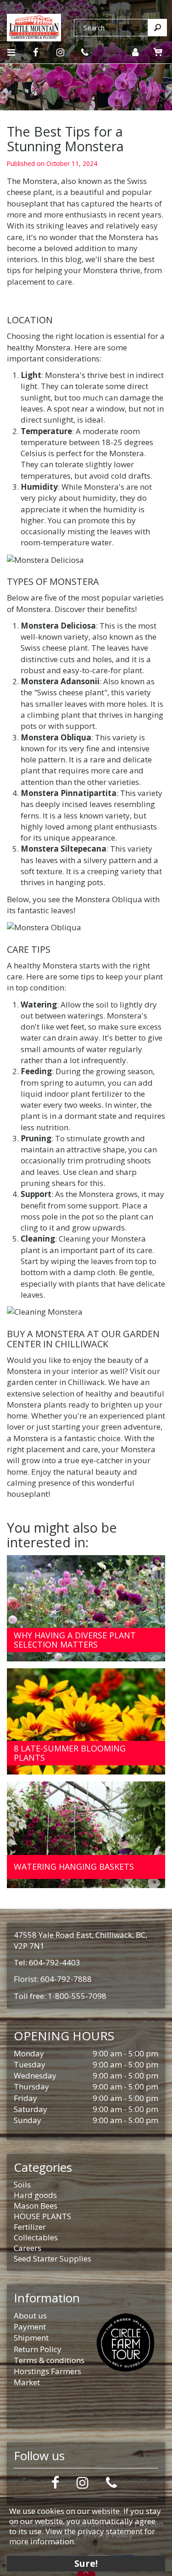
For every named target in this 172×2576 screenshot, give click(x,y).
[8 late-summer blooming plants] (86, 1721)
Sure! (86, 2563)
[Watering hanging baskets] (86, 1835)
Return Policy (38, 2349)
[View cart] (158, 52)
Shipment (31, 2338)
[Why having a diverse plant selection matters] (86, 1608)
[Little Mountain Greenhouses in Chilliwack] (34, 26)
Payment (30, 2327)
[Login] (135, 52)
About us (30, 2316)
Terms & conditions (49, 2360)
